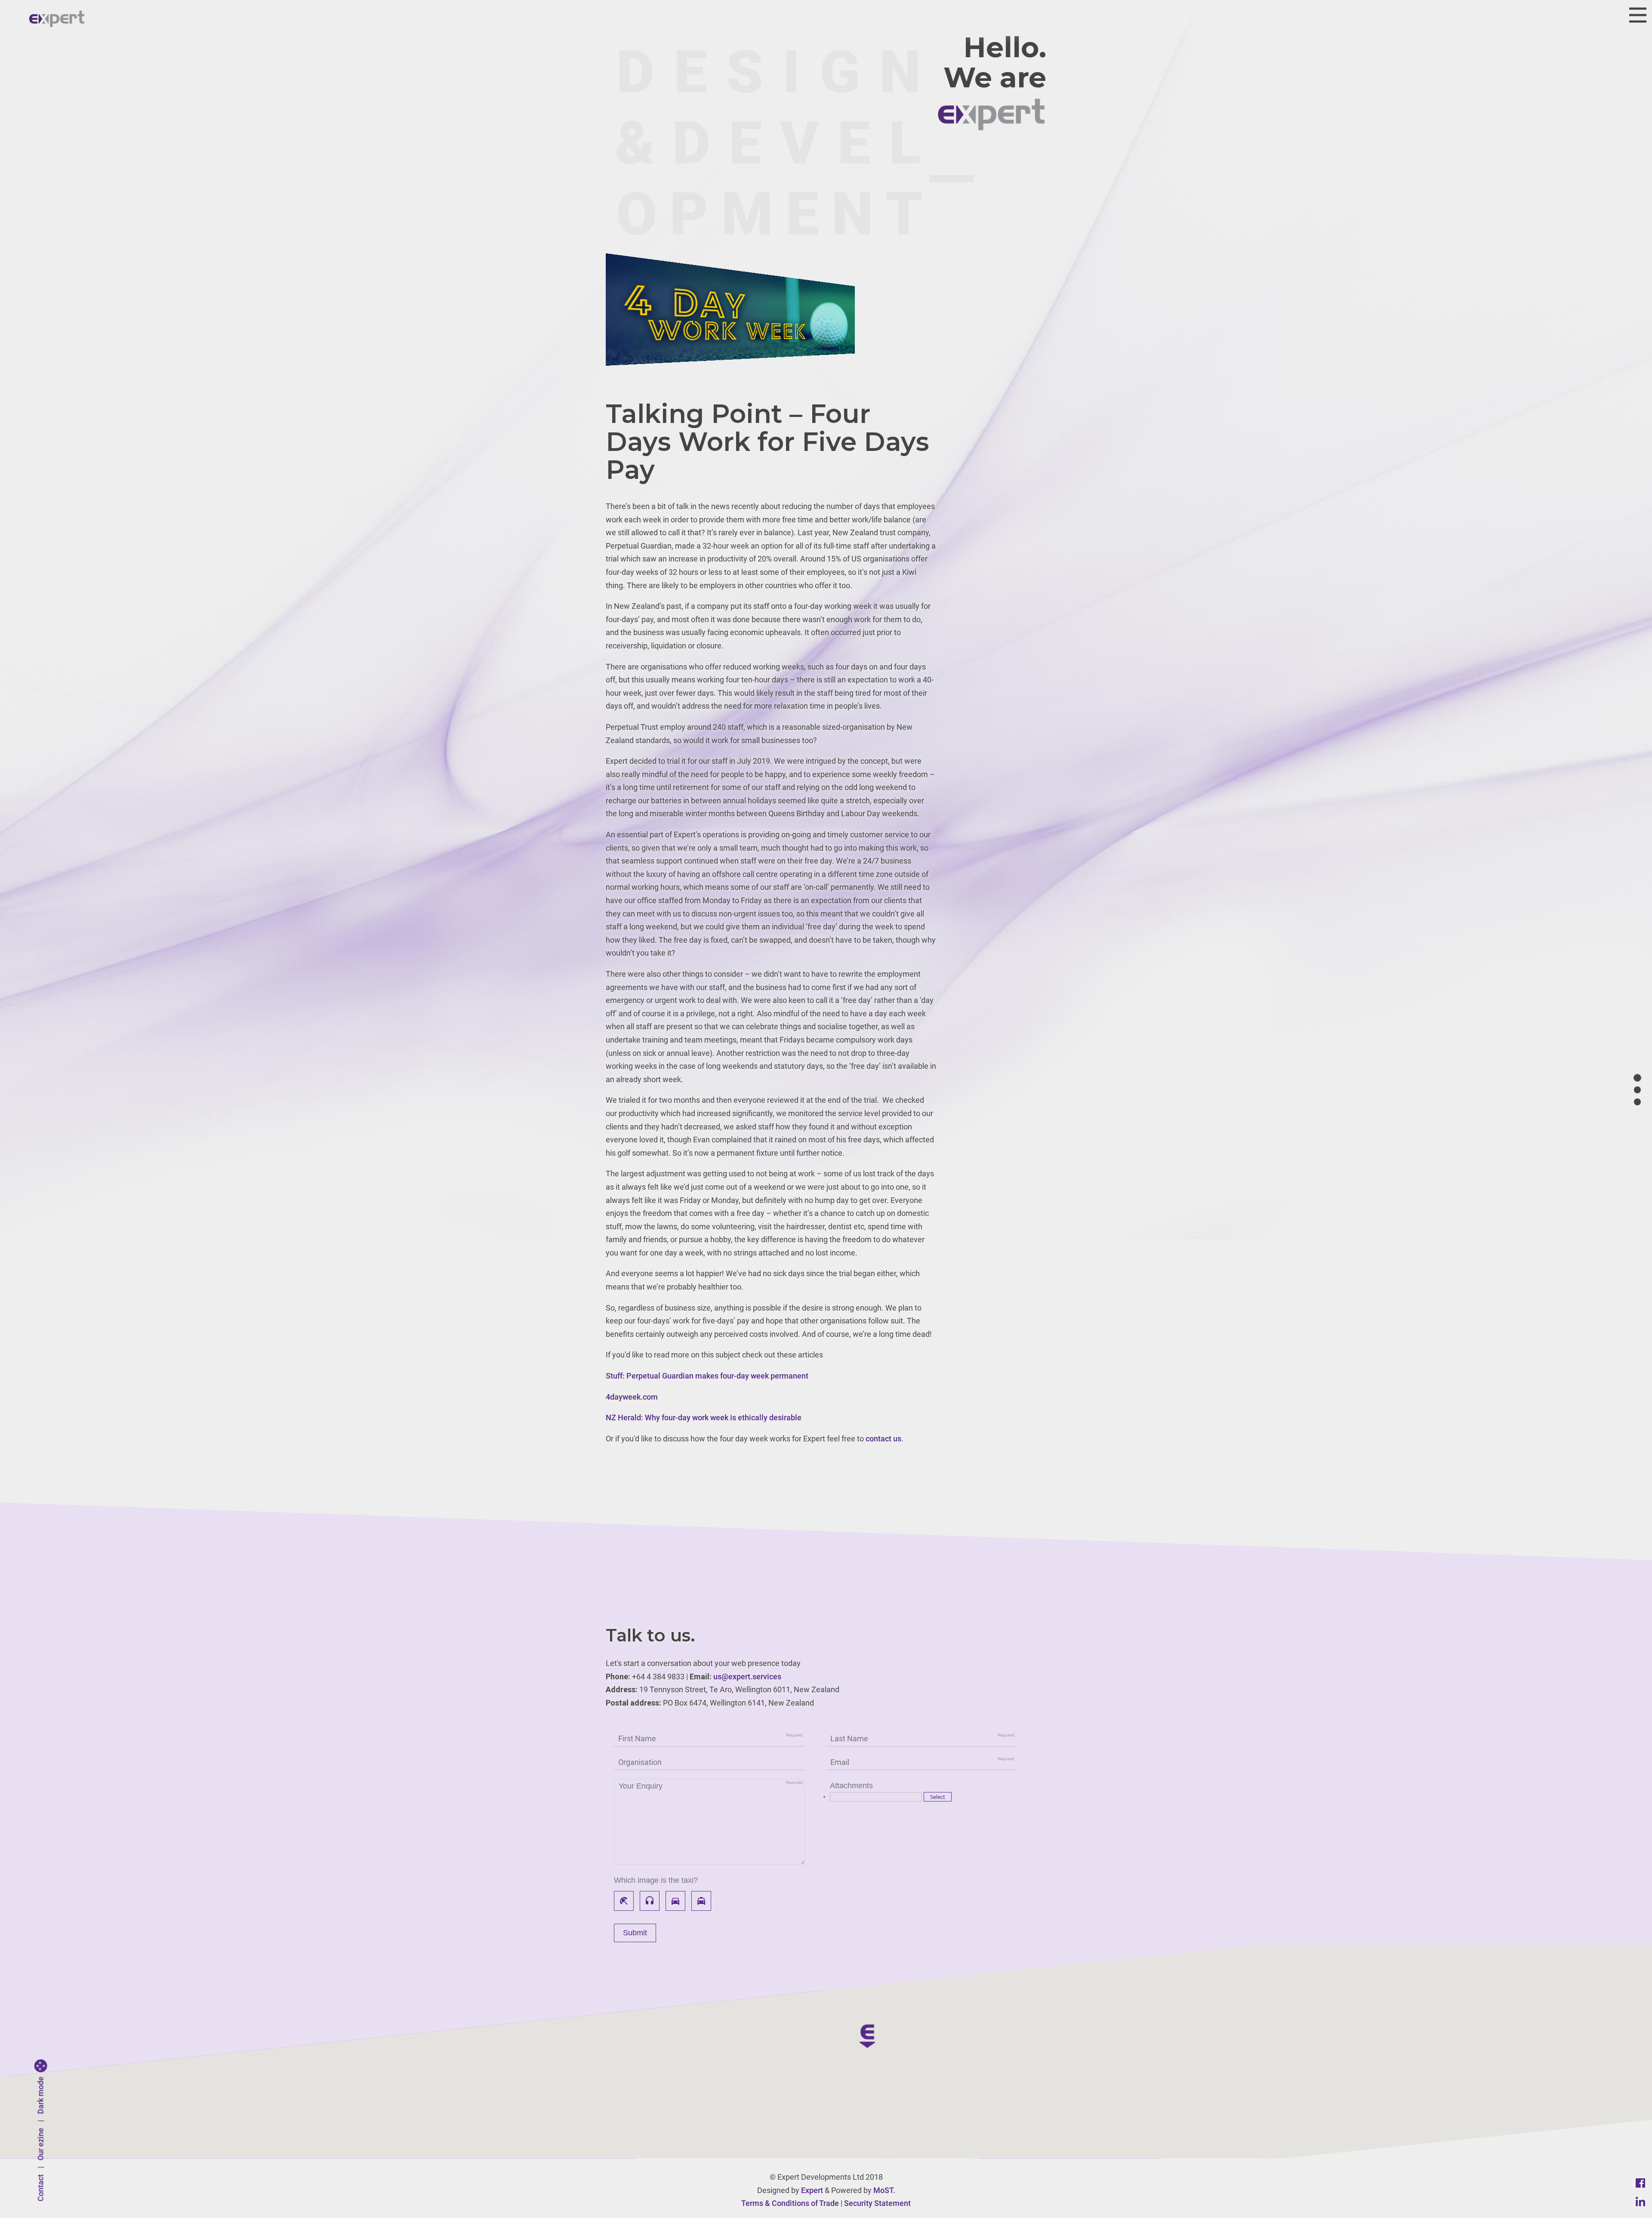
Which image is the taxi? (656, 1880)
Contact (41, 2188)
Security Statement (877, 2203)
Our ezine (41, 2144)
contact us (883, 1439)
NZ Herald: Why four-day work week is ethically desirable (704, 1417)
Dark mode (41, 2096)
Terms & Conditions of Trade (790, 2203)
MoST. (884, 2190)
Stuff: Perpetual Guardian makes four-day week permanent (707, 1376)
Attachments (851, 1786)
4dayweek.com (632, 1397)
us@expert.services (747, 1677)
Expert (812, 2190)
